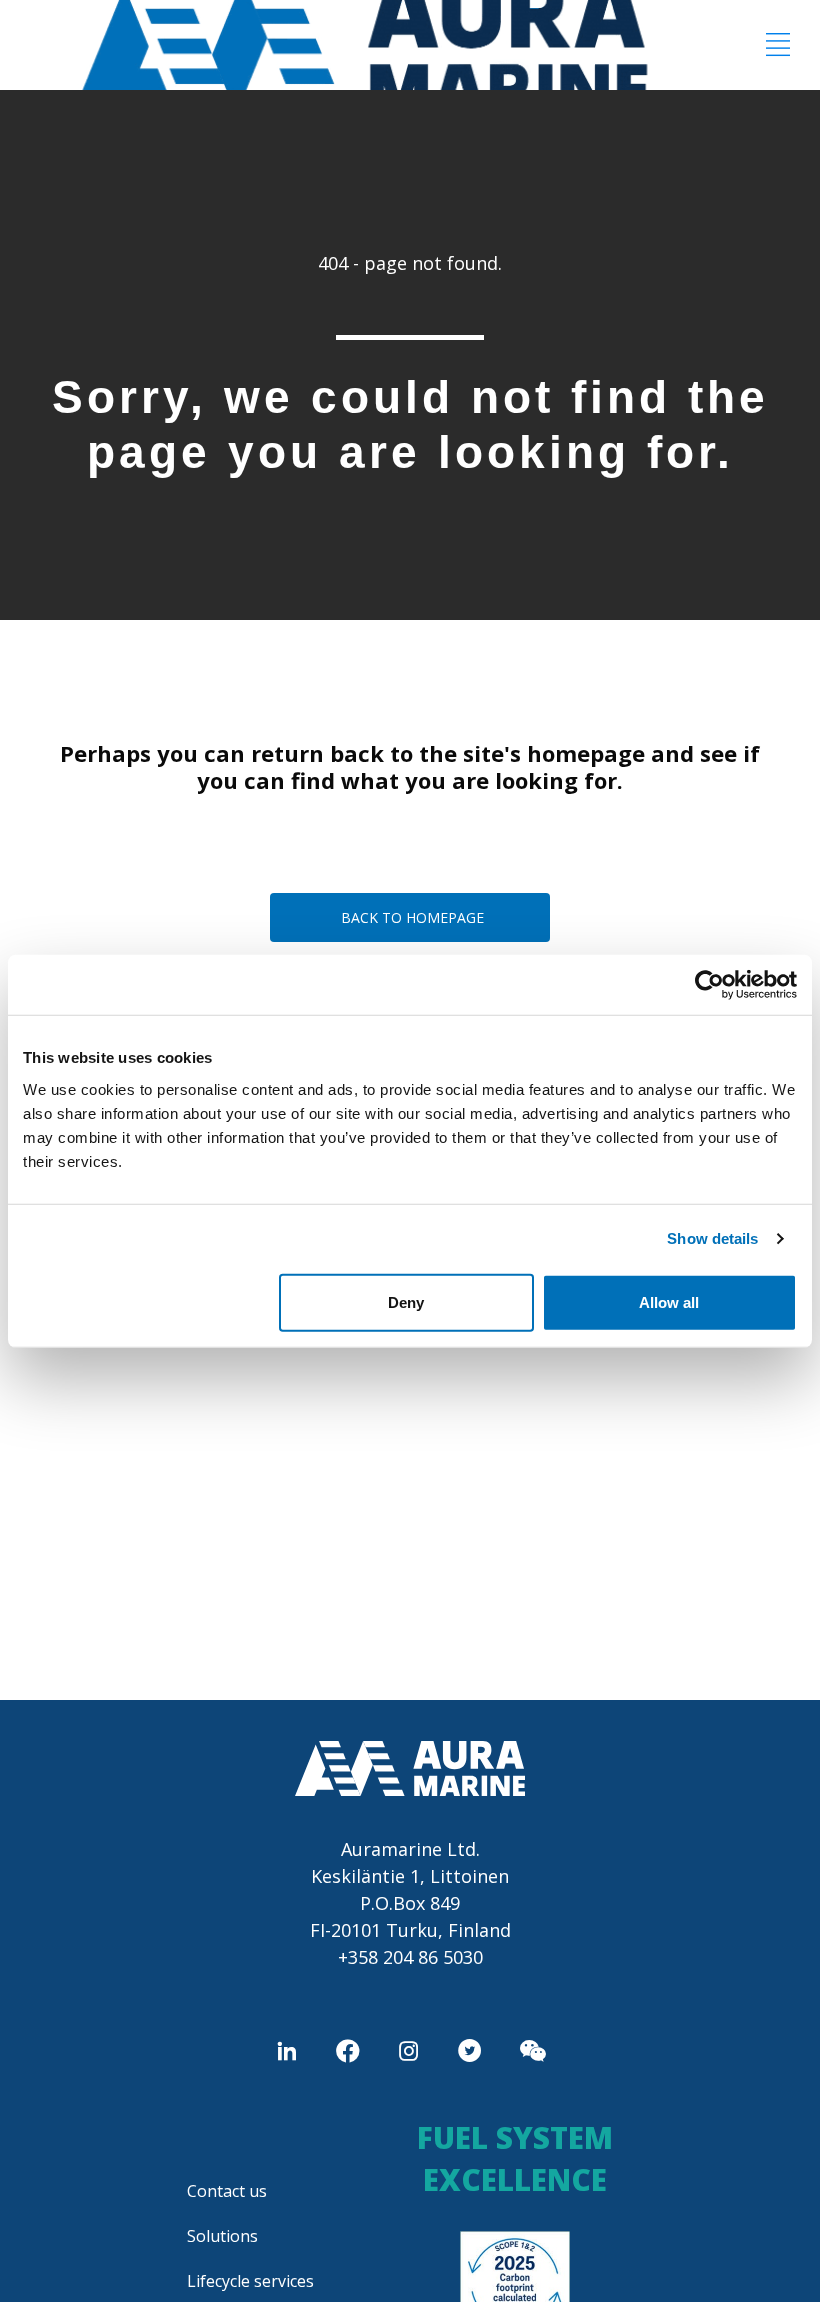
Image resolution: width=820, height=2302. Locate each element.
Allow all (669, 1301)
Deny (406, 1301)
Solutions (222, 2236)
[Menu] (778, 45)
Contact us (227, 2191)
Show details (712, 1238)
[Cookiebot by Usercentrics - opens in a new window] (709, 985)
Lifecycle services (250, 2281)
